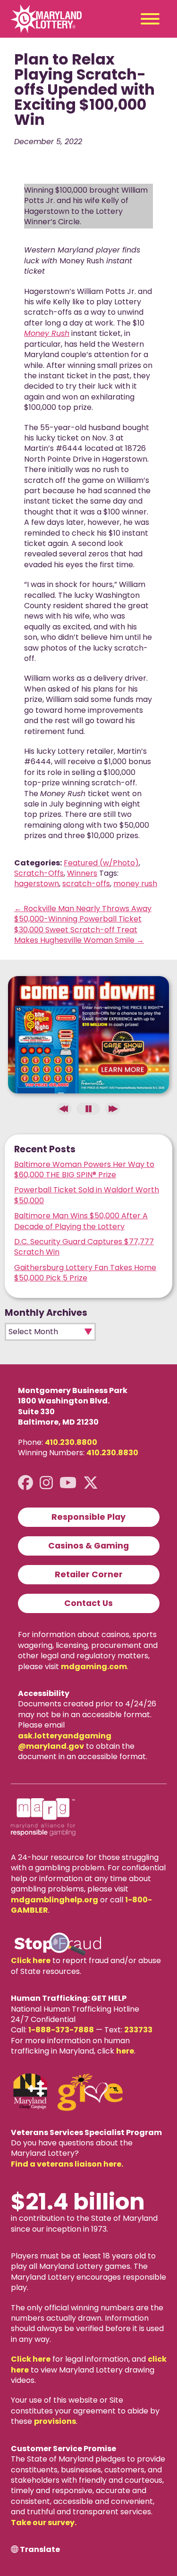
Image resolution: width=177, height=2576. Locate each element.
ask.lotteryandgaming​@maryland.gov (65, 1741)
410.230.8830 (112, 1453)
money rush (135, 884)
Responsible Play (88, 1517)
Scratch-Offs (39, 873)
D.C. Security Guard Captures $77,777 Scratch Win (84, 1247)
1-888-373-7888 (61, 2030)
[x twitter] (91, 1483)
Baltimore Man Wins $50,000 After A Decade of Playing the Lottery (81, 1221)
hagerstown (37, 884)
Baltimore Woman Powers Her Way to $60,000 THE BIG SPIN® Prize (84, 1170)
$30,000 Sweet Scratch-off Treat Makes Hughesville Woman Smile (79, 935)
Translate (40, 2550)
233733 (138, 2030)
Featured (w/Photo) (101, 863)
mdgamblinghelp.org (55, 1900)
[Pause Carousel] (88, 1109)
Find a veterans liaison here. (67, 2164)
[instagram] (46, 1483)
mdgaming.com (94, 1667)
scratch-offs (86, 884)
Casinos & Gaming (88, 1546)
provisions (55, 2421)
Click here (31, 1961)
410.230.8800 (71, 1442)
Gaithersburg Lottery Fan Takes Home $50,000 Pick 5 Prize (85, 1273)
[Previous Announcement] (64, 1109)
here (125, 2051)
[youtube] (68, 1483)
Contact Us (88, 1603)
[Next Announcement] (112, 1109)
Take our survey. (44, 2523)
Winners (82, 873)
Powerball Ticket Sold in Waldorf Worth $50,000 (87, 1195)
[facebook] (25, 1483)
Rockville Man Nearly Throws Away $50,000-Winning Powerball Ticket (83, 914)
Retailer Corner (89, 1574)
